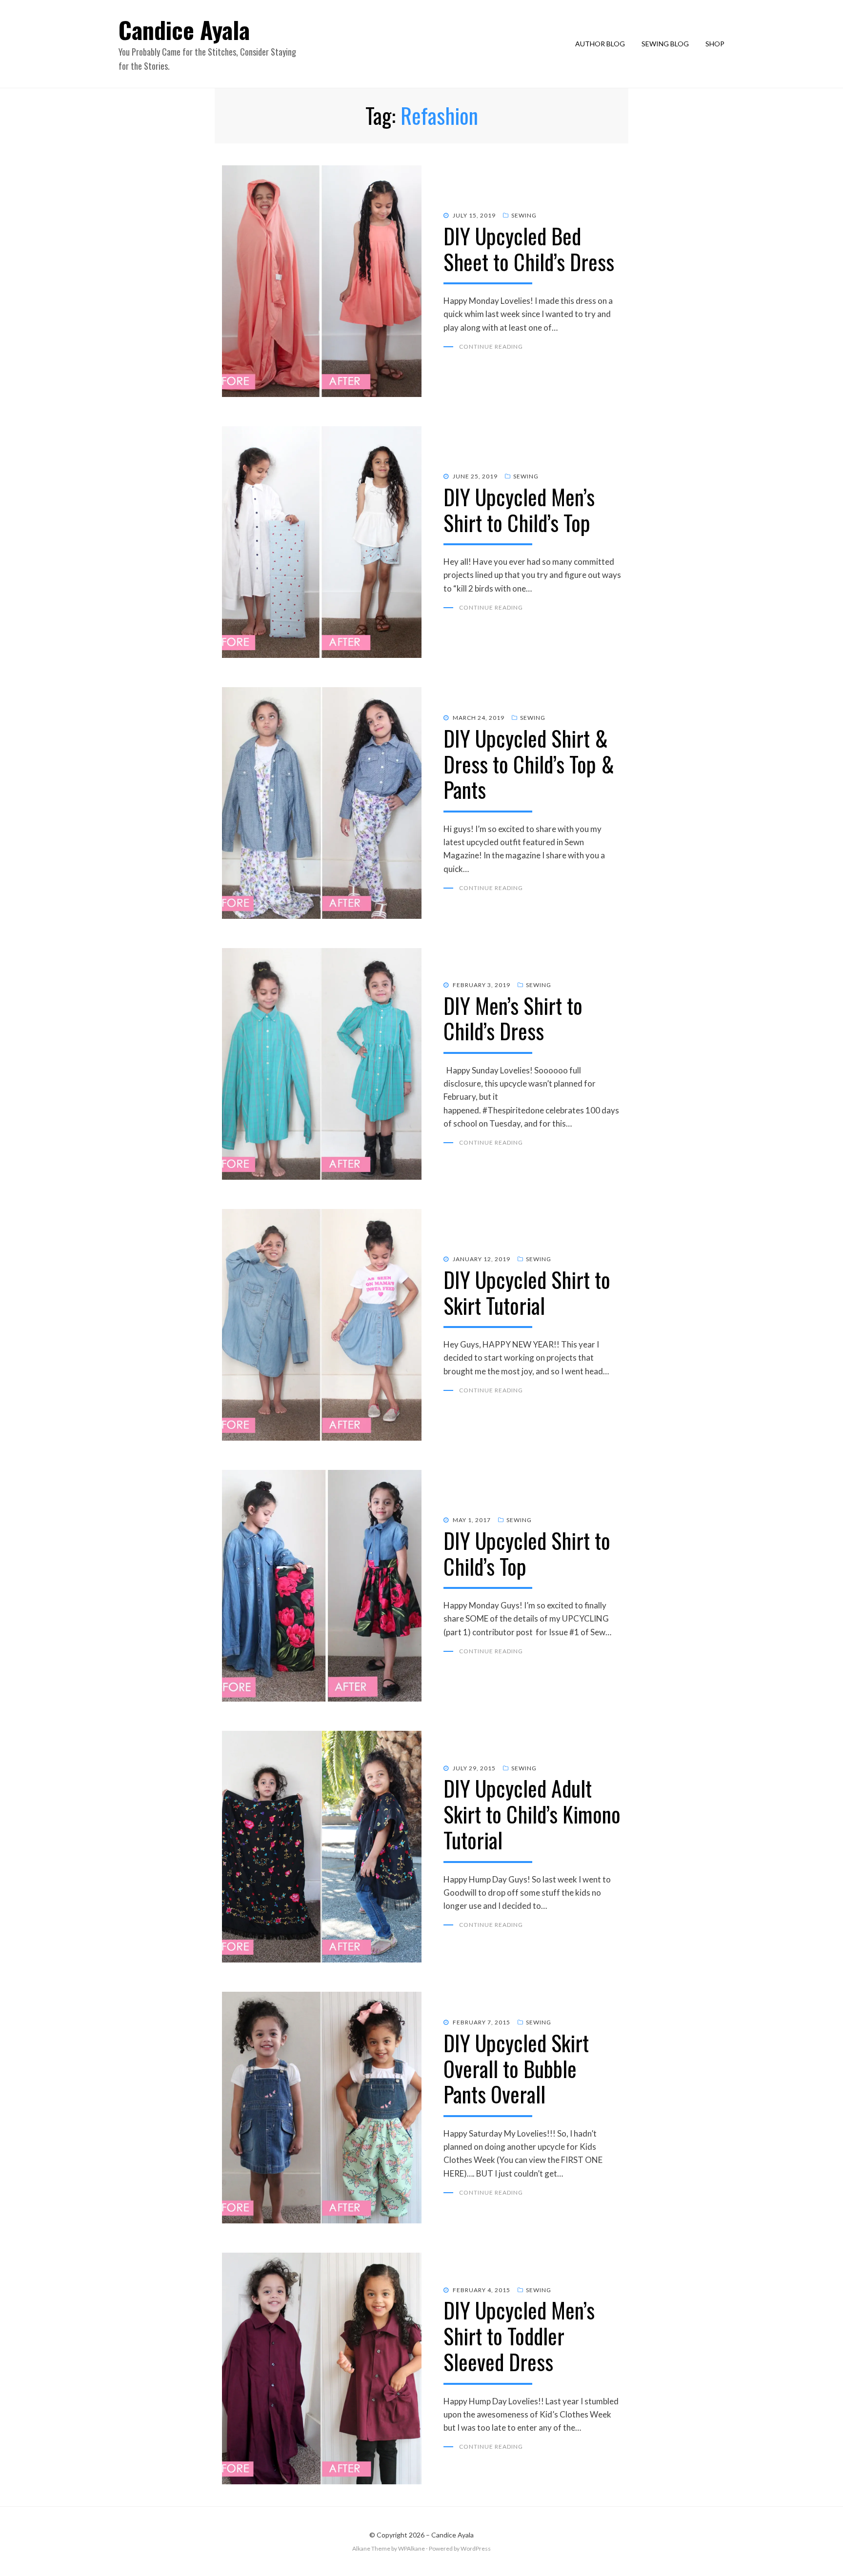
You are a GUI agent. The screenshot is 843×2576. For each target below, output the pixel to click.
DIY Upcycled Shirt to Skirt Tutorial (527, 1292)
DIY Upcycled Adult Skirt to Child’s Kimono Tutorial (532, 1814)
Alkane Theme (371, 2548)
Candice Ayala (184, 30)
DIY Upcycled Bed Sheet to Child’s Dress (529, 249)
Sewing (524, 215)
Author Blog (600, 44)
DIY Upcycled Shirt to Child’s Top (527, 1553)
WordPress (476, 2548)
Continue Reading (491, 347)
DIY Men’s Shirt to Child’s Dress (513, 1018)
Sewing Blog (665, 44)
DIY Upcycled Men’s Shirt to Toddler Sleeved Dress (519, 2336)
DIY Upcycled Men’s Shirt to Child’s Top (519, 510)
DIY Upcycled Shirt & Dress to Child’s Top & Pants (529, 764)
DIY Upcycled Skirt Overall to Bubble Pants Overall (516, 2069)
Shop (715, 44)
